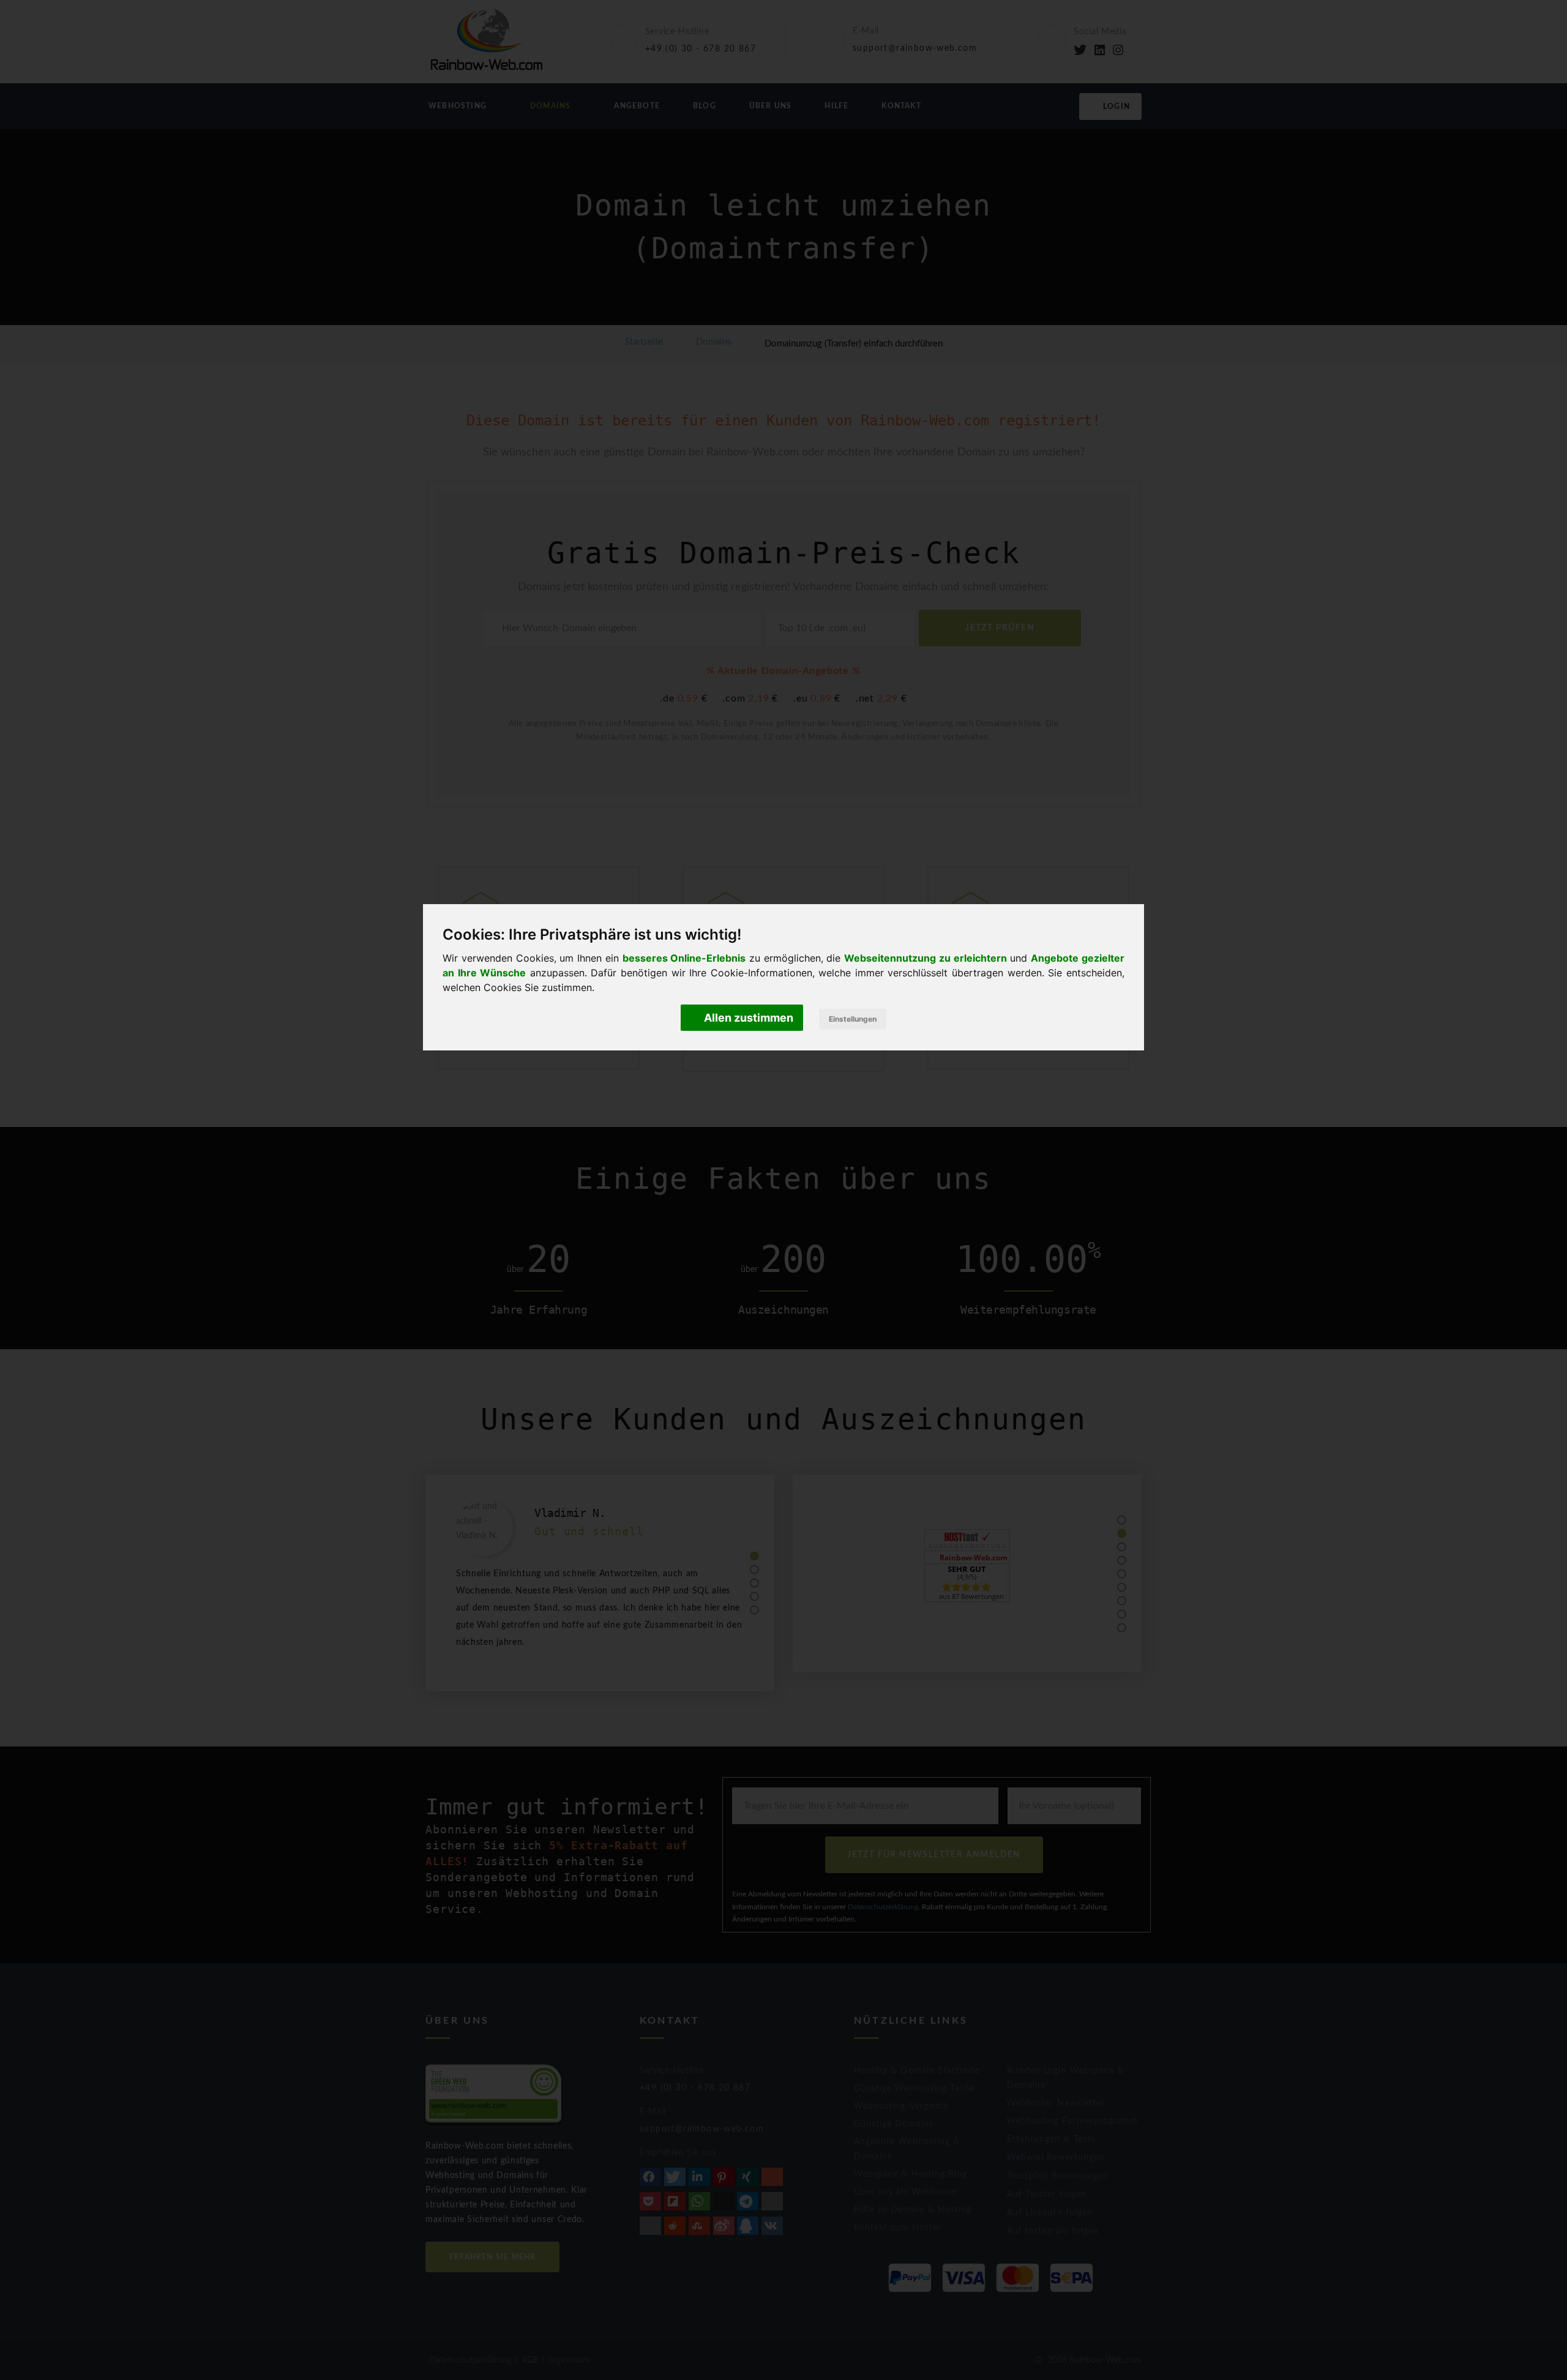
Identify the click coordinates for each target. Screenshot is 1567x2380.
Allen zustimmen (747, 1018)
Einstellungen (853, 1019)
